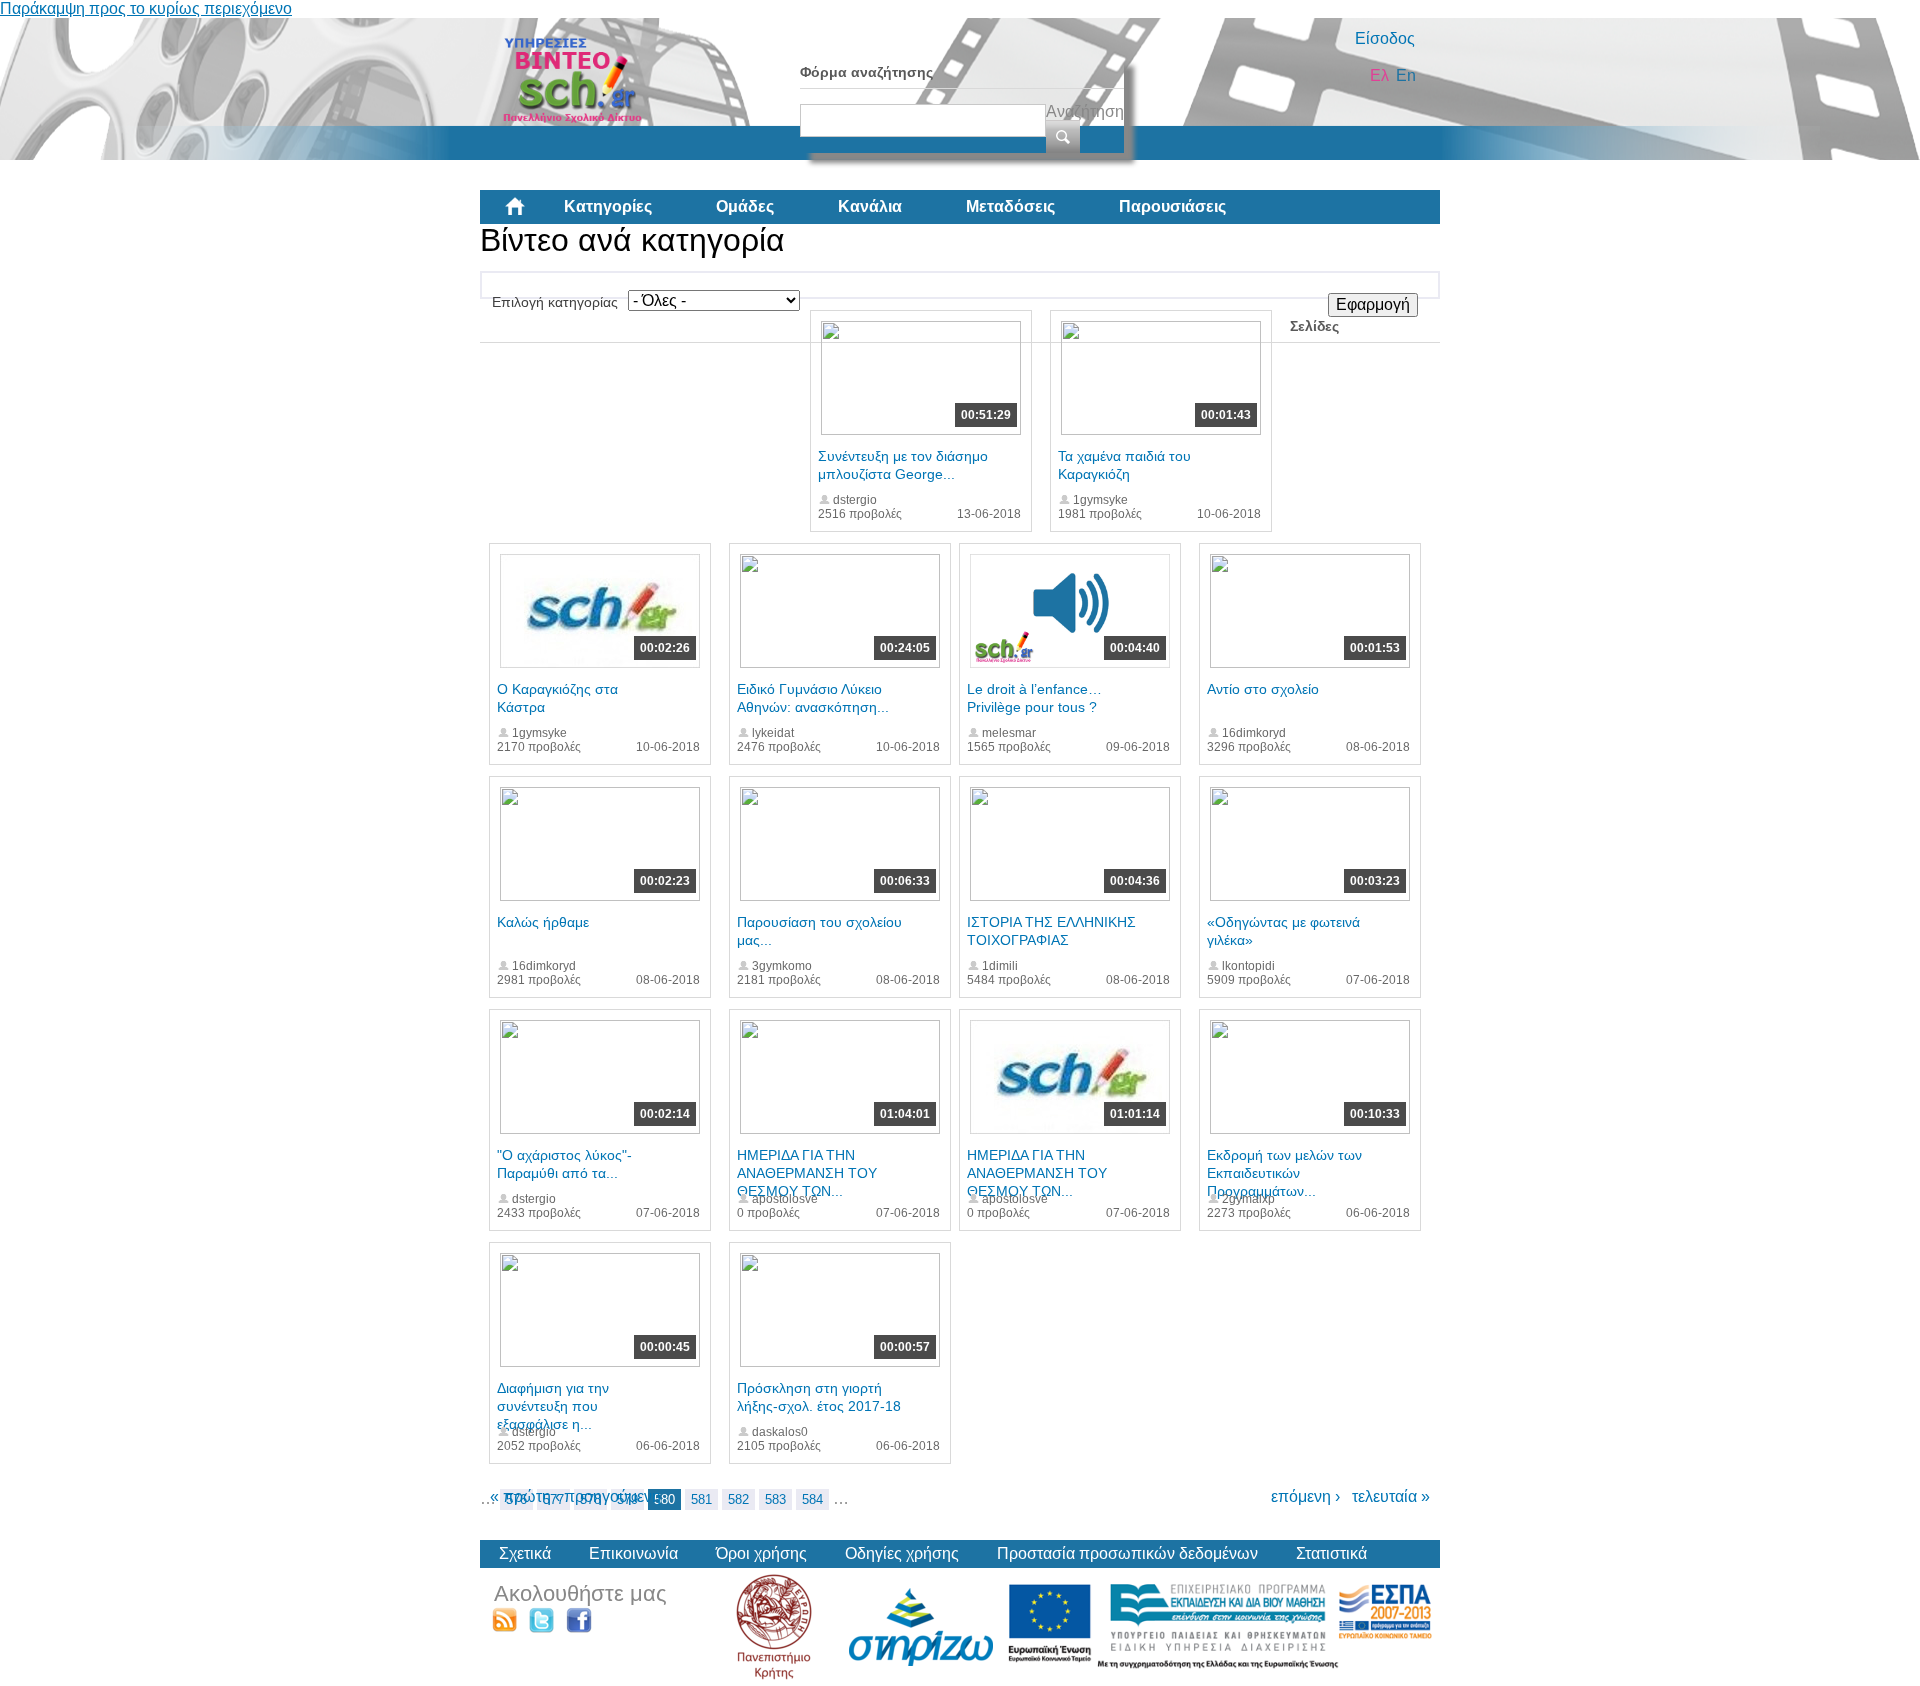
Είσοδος (1385, 38)
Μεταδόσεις (1010, 206)
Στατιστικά (1331, 1553)
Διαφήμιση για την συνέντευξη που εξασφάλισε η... (553, 1406)
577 (553, 1499)
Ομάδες (745, 206)
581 (701, 1499)
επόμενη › (1305, 1496)
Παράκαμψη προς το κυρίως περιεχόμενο (146, 8)
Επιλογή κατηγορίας (555, 302)
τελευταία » (1391, 1496)
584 (812, 1499)
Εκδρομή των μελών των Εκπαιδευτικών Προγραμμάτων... (1284, 1173)
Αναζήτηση (1085, 111)
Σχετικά (525, 1553)
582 (738, 1499)
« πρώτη (520, 1496)
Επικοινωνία (633, 1553)
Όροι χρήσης (761, 1553)
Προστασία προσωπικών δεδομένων (1127, 1553)
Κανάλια (870, 206)
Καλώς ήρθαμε (543, 922)
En (1406, 75)
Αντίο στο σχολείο (1263, 689)
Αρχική (531, 214)
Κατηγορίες (608, 206)
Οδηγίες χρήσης (902, 1553)
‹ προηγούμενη (608, 1496)
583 (775, 1499)
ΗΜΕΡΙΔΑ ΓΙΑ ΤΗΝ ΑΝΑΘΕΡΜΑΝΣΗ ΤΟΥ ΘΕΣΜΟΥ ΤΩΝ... (807, 1173)
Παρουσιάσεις (1172, 206)
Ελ (1379, 75)
